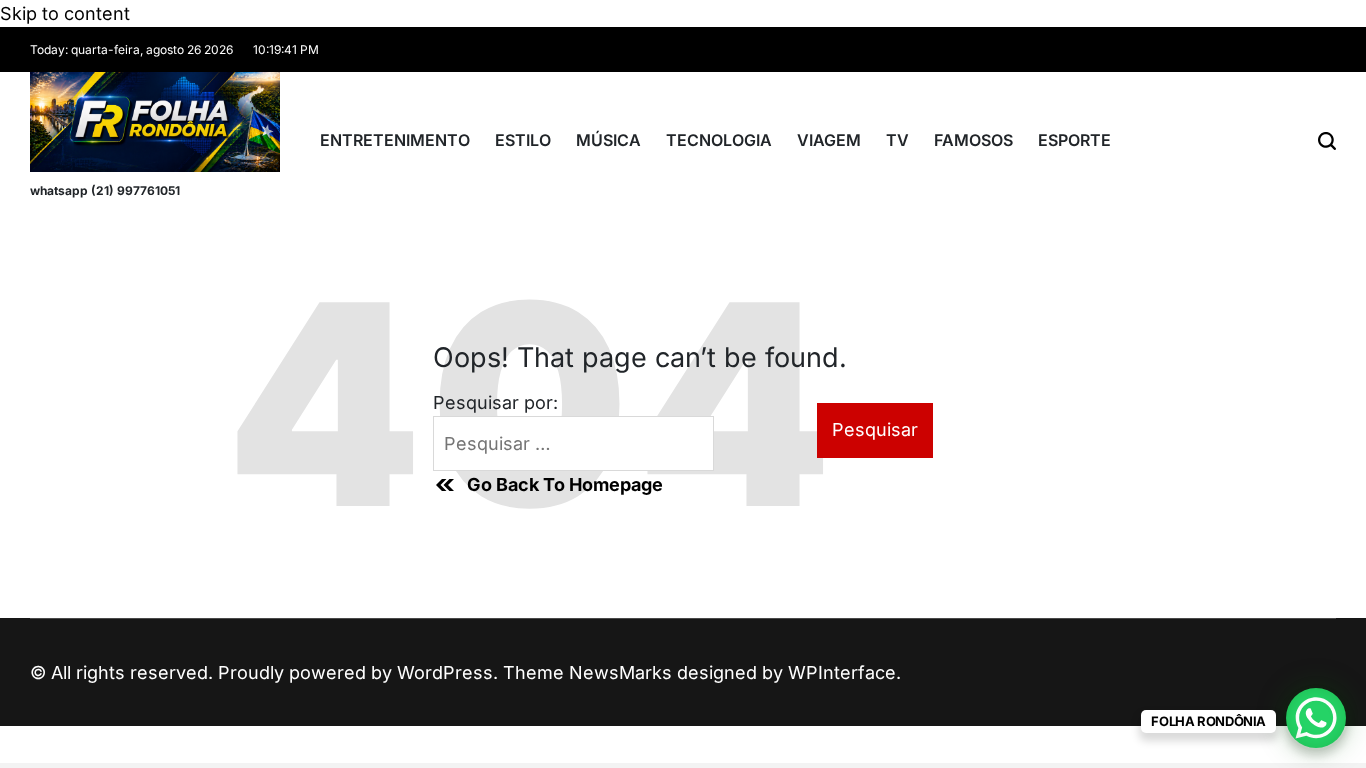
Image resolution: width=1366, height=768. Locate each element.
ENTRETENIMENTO (395, 140)
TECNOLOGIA (719, 140)
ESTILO (523, 140)
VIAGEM (829, 140)
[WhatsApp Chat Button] (1316, 718)
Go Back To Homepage (565, 484)
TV (897, 140)
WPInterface (842, 672)
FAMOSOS (973, 140)
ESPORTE (1074, 140)
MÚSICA (608, 140)
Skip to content (65, 13)
